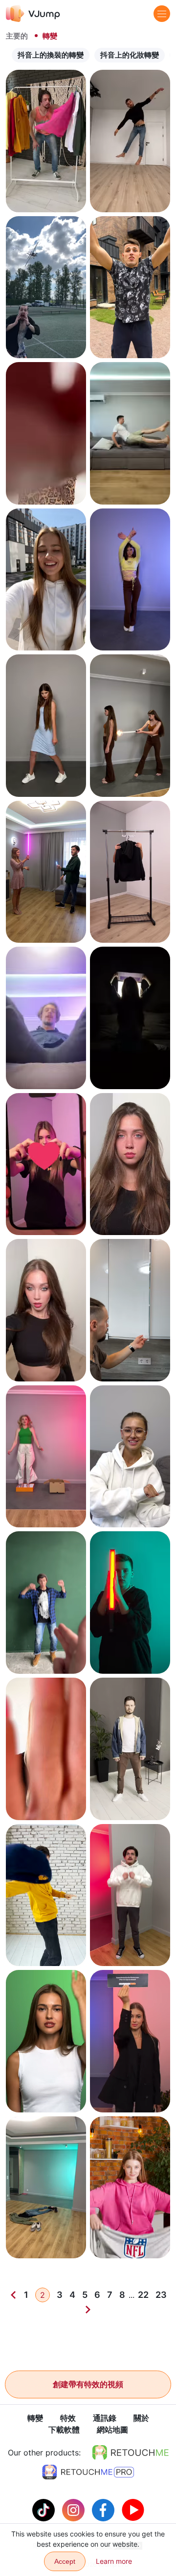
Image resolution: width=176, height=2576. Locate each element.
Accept (65, 2561)
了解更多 (46, 196)
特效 (68, 2418)
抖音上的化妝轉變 (130, 55)
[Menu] (162, 14)
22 (143, 2295)
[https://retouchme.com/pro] (88, 2472)
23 (161, 2295)
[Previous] (13, 2295)
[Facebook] (104, 2509)
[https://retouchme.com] (131, 2453)
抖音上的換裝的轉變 (51, 55)
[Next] (88, 2310)
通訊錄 (105, 2418)
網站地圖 (112, 2430)
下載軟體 (64, 2430)
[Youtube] (133, 2509)
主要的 (17, 36)
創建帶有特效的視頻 (88, 2384)
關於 (141, 2418)
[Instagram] (75, 2509)
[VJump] (33, 13)
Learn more (114, 2561)
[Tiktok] (45, 2509)
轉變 (35, 2418)
